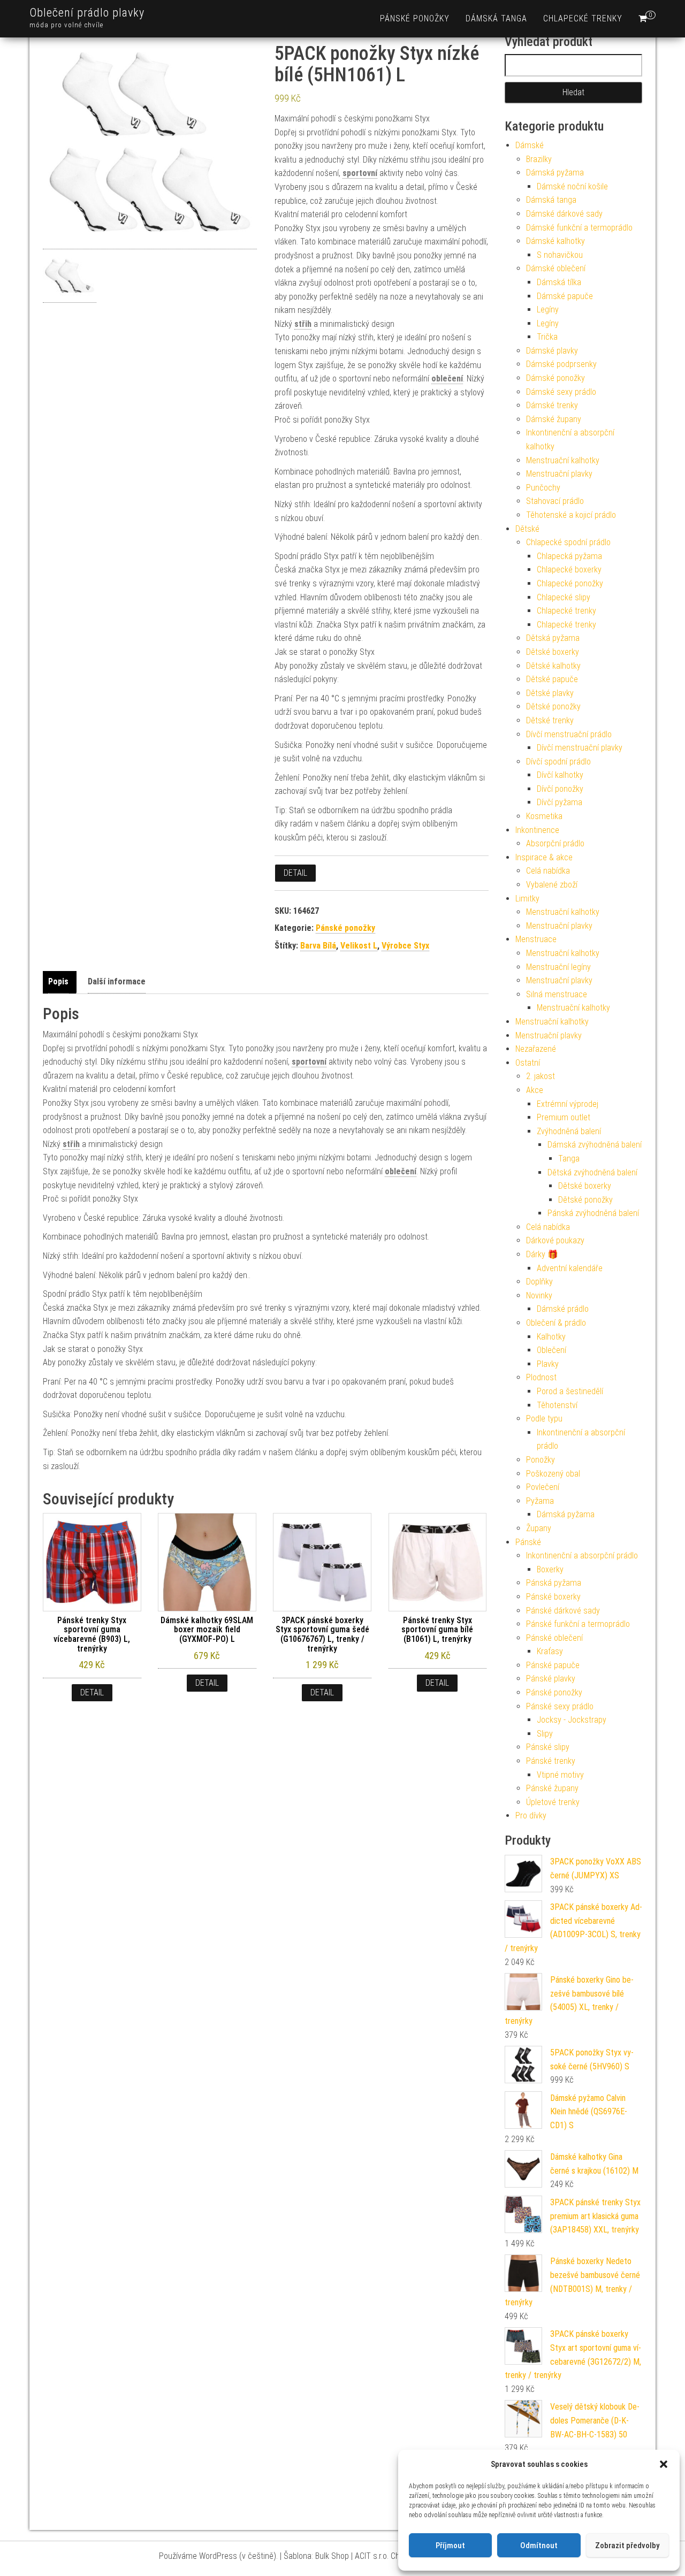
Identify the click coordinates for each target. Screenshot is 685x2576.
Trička (547, 337)
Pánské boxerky (553, 1597)
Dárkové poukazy (555, 1240)
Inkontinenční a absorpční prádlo (582, 1555)
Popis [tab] (58, 981)
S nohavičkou (560, 255)
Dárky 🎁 (542, 1254)
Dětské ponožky (553, 706)
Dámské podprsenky (561, 364)
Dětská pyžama (553, 638)
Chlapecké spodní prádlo (568, 542)
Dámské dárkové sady (564, 214)
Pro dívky (531, 1816)
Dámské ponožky (555, 378)
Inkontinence (537, 830)
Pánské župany (552, 1788)
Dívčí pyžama (560, 802)
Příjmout (450, 2546)
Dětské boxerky (553, 652)
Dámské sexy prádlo (561, 392)
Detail (295, 873)
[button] (664, 2464)
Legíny (548, 309)
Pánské (528, 1542)
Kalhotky (551, 1337)
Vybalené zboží (552, 885)
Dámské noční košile (572, 186)
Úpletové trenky (553, 1802)
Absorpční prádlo (555, 843)
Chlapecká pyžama (569, 556)
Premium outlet (564, 1117)
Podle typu (544, 1419)
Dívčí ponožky (560, 789)
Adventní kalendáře (570, 1268)
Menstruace (536, 939)
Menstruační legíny (558, 967)
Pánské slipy (548, 1747)
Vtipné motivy (560, 1775)
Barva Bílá (318, 946)
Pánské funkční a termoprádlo (578, 1624)
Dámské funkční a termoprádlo (579, 228)
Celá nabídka (548, 871)
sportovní (360, 173)
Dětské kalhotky (553, 666)
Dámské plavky (552, 351)
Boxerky (550, 1569)
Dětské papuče (552, 679)
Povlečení (543, 1487)
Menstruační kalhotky (563, 460)
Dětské (527, 529)
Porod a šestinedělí (570, 1391)
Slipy (545, 1734)
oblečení (447, 379)
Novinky (539, 1295)
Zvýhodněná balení (569, 1131)
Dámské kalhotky (555, 241)
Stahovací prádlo (555, 501)
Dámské (530, 145)
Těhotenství (557, 1405)
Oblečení (551, 1350)
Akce (535, 1090)
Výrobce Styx (405, 946)
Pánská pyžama (554, 1583)
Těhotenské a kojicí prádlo (571, 515)
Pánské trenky (551, 1761)
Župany (539, 1528)
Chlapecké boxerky (569, 570)
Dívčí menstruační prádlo (569, 734)
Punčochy (543, 488)
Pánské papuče (553, 1665)
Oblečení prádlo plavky (87, 13)
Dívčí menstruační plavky (580, 748)
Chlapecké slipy (564, 597)
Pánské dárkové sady (563, 1611)
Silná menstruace (557, 994)
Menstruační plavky (559, 474)
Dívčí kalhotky (560, 775)
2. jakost (541, 1076)
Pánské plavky (551, 1679)
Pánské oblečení (554, 1638)
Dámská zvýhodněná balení (595, 1145)
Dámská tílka (559, 282)
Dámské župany (554, 419)
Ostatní (528, 1063)
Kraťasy (550, 1651)
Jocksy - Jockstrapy (572, 1720)
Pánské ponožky (415, 18)
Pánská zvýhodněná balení (593, 1213)
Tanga (569, 1159)
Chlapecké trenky (583, 18)
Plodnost (541, 1377)
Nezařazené (536, 1049)
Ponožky (541, 1460)
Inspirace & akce (544, 857)
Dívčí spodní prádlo (558, 762)
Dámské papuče (565, 296)
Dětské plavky (550, 693)
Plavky (548, 1364)
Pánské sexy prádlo (560, 1706)
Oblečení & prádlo (556, 1323)
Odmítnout (539, 2546)
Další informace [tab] (117, 981)
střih (303, 324)
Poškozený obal (553, 1474)
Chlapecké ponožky (570, 583)
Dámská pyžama (555, 173)
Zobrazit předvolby (627, 2546)
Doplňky (539, 1282)
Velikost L (359, 946)
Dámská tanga (496, 18)
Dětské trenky (550, 720)
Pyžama (540, 1501)
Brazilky (539, 159)
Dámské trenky (552, 405)
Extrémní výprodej (568, 1104)
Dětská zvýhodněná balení (592, 1172)
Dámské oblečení (556, 268)
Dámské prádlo (563, 1309)
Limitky (527, 899)
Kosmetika (544, 816)
